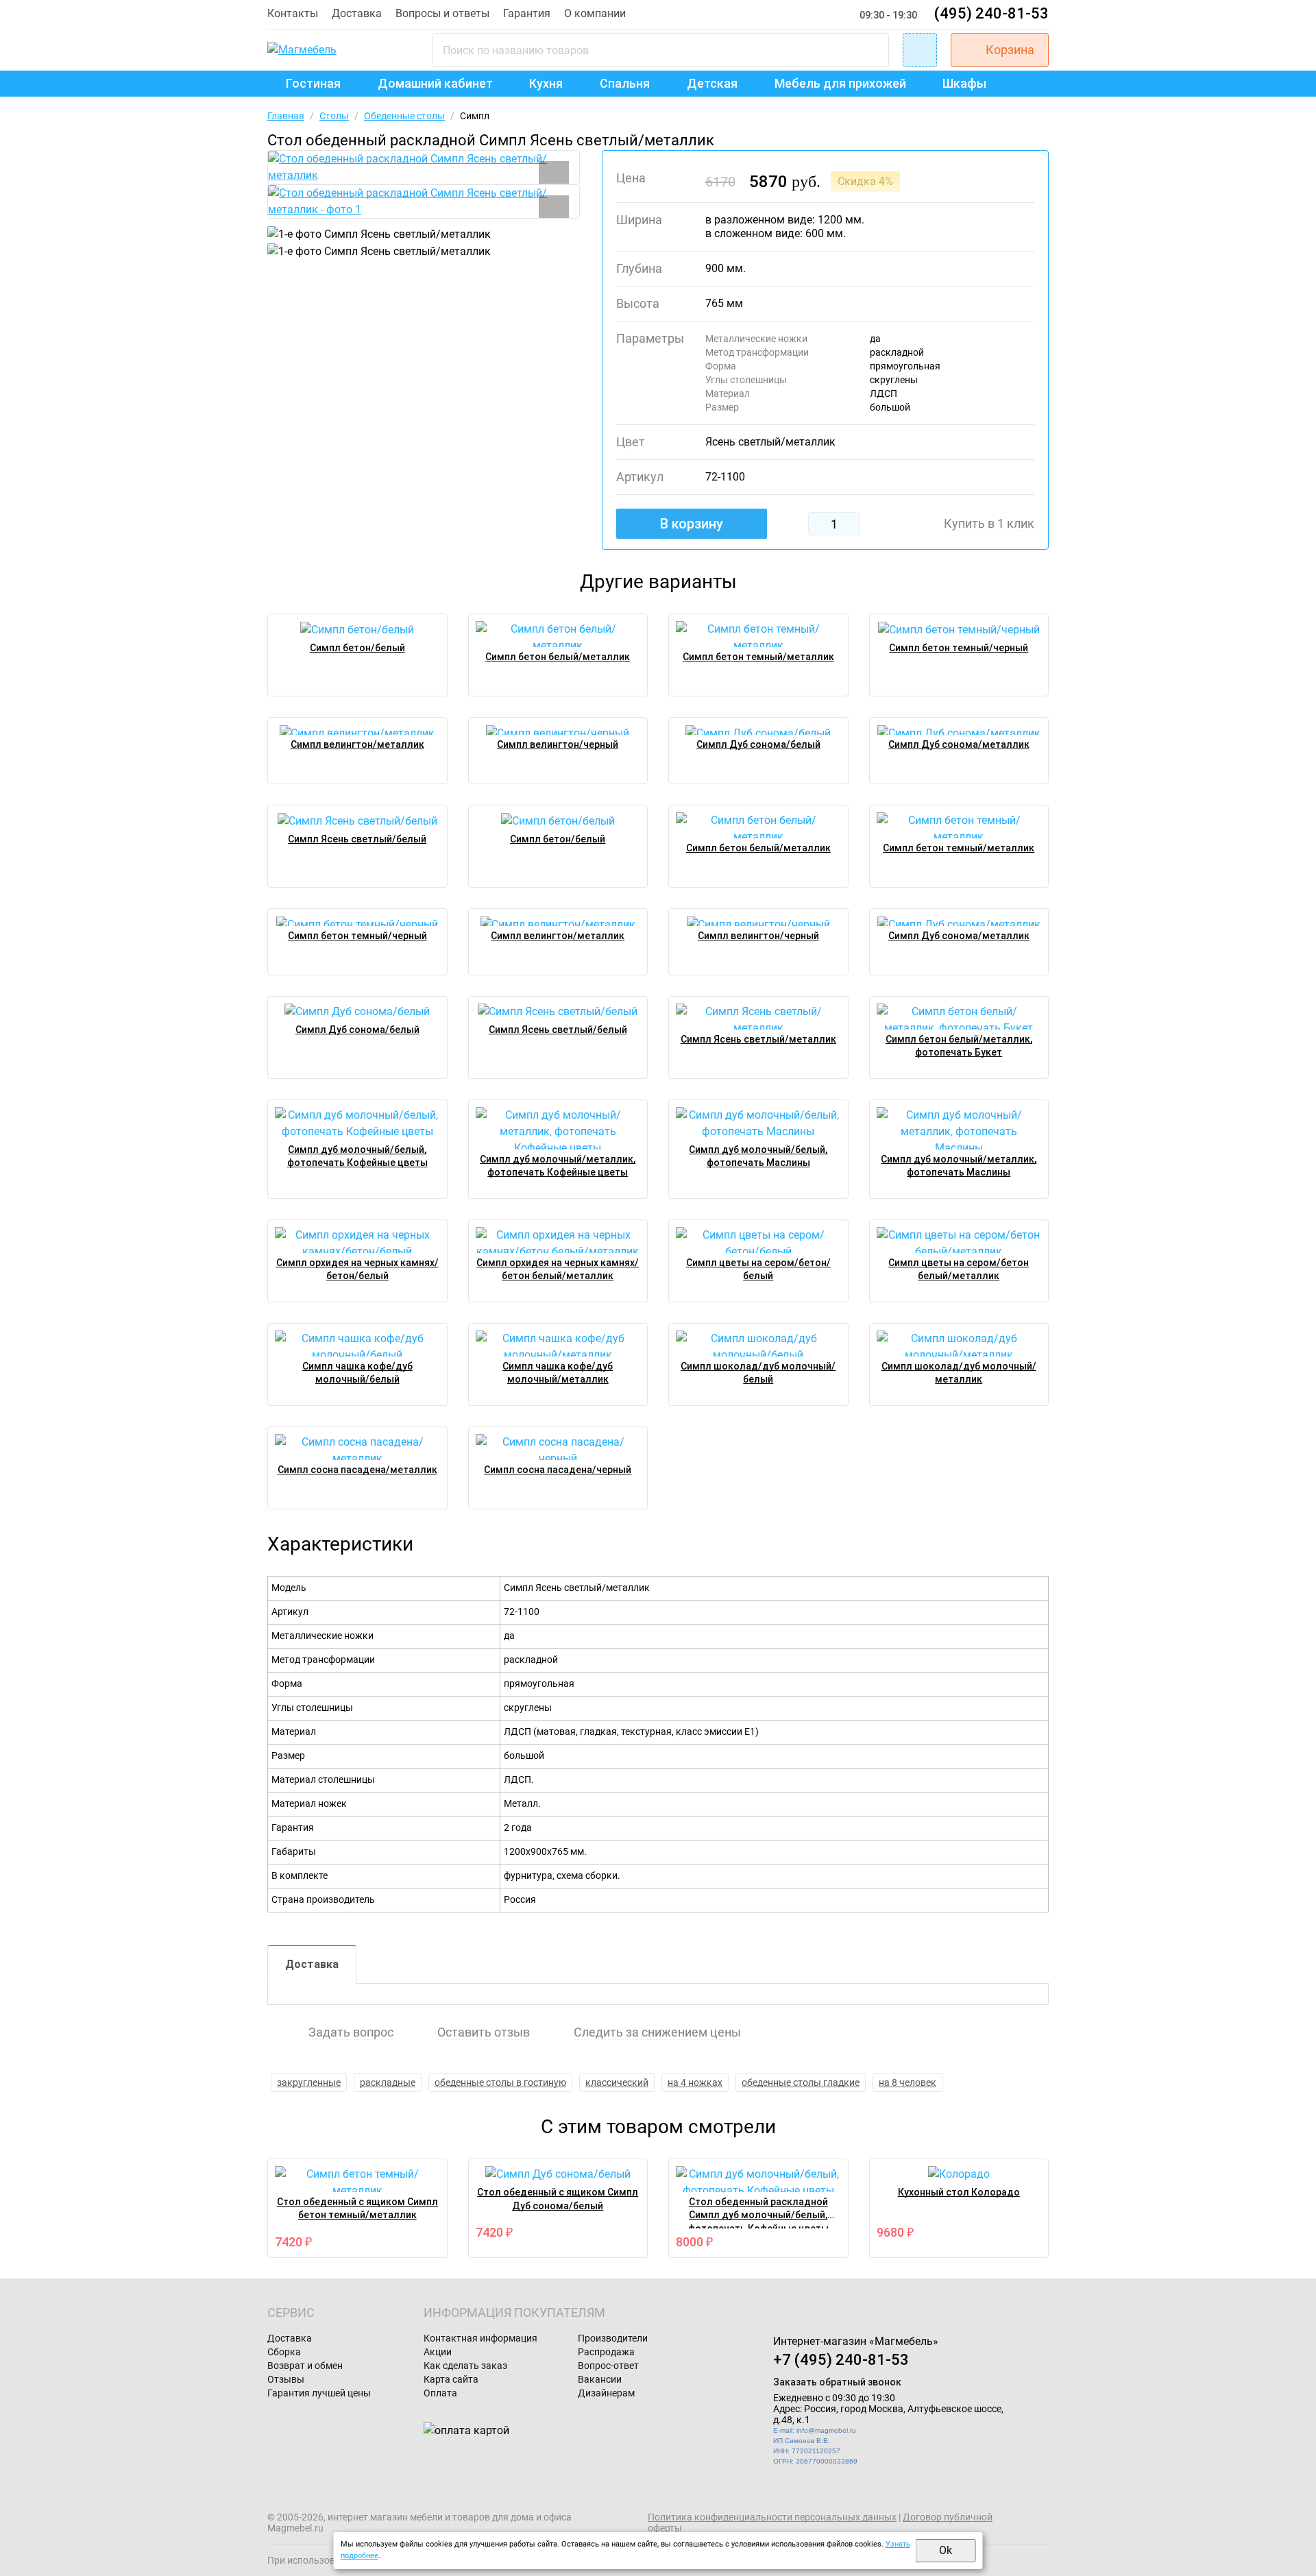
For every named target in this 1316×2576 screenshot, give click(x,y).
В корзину (692, 524)
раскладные (388, 2082)
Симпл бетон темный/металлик (758, 657)
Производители (613, 2338)
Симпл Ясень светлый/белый (357, 839)
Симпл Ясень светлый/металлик (758, 1039)
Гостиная (313, 83)
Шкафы (964, 83)
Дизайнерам (606, 2393)
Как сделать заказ (465, 2366)
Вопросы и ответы (442, 13)
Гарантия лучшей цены (319, 2393)
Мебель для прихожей (840, 83)
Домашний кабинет (435, 83)
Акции (438, 2352)
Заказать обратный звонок (837, 2382)
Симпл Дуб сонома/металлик (959, 744)
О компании (595, 13)
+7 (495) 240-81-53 (841, 2360)
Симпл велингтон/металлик (357, 744)
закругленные (309, 2082)
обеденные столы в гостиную (500, 2082)
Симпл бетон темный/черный (959, 648)
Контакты (293, 13)
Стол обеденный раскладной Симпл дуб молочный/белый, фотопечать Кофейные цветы (758, 2215)
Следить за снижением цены (657, 2032)
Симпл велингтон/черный (558, 744)
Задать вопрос (351, 2032)
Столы (334, 116)
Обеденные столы (404, 116)
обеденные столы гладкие (801, 2082)
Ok (946, 2550)
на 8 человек (907, 2082)
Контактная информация (480, 2338)
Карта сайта (451, 2379)
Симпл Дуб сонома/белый (758, 744)
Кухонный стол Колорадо (959, 2192)
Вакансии (600, 2379)
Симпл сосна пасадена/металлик (357, 1470)
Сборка (284, 2352)
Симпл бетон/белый (357, 648)
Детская (712, 83)
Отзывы (286, 2379)
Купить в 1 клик (989, 524)
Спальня (625, 83)
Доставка (357, 13)
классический (617, 2082)
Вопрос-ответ (608, 2366)
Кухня (546, 83)
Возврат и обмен (305, 2366)
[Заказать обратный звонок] (920, 50)
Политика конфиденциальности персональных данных (772, 2517)
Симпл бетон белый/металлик (558, 657)
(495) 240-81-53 (991, 13)
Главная (286, 116)
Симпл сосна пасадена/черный (558, 1470)
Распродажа (606, 2352)
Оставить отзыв (484, 2032)
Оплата (440, 2393)
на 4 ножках (695, 2082)
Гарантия (527, 13)
